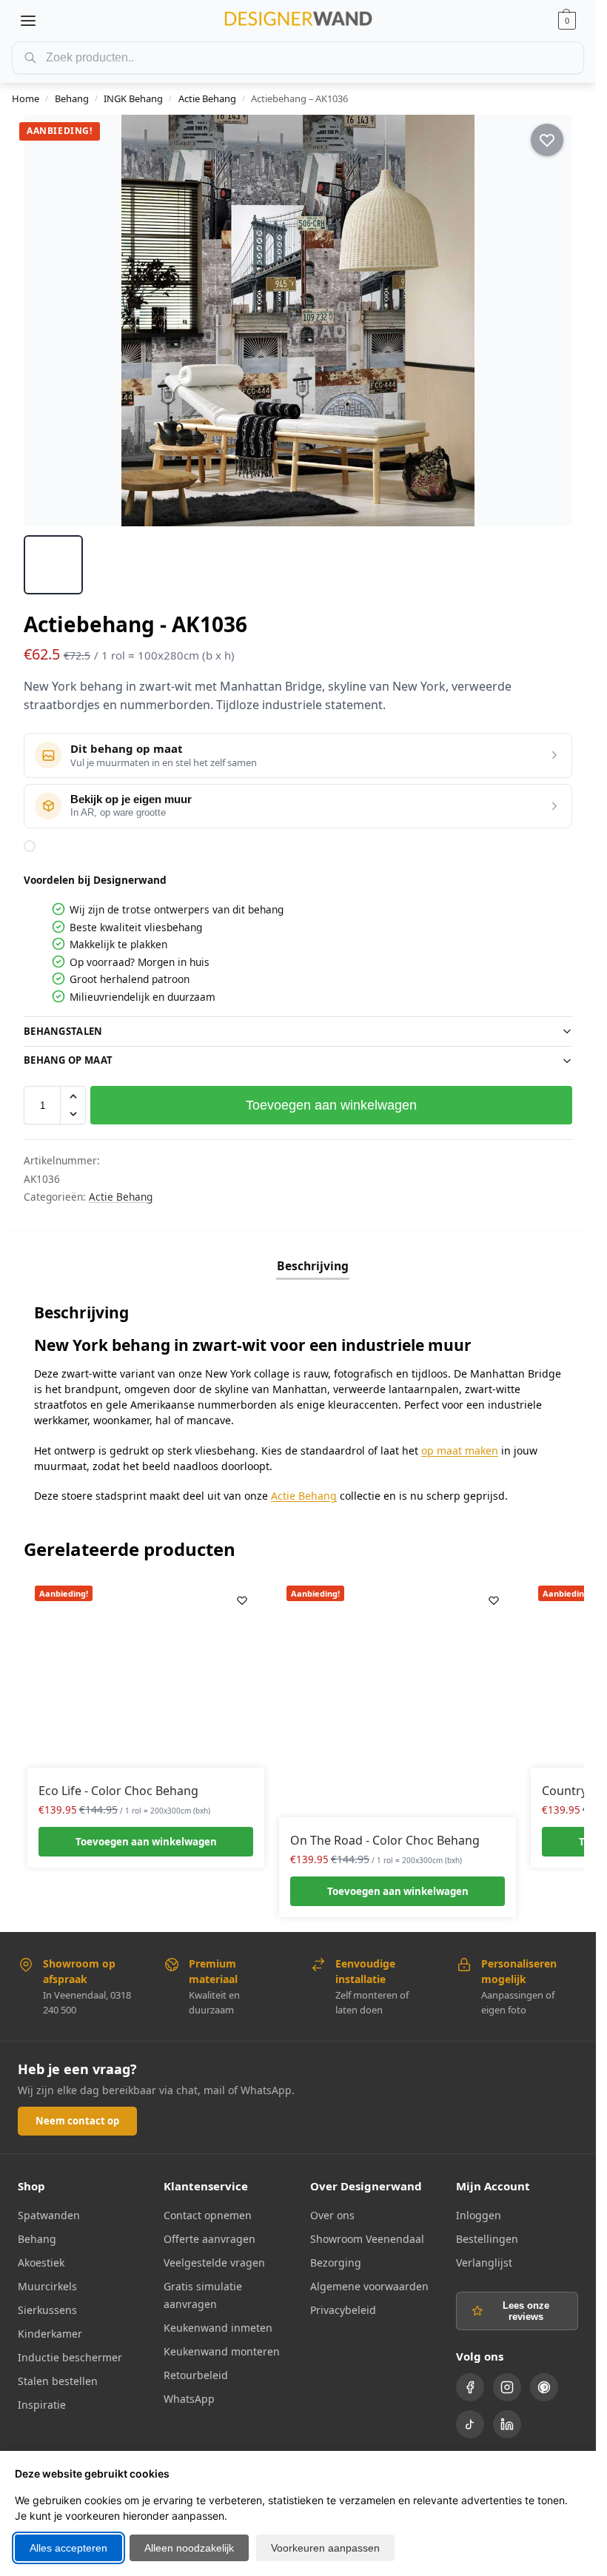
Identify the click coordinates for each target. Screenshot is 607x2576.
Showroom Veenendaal (367, 2239)
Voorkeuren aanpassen (325, 2548)
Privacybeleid (343, 2310)
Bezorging (336, 2263)
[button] (567, 21)
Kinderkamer (50, 2334)
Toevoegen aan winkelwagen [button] (146, 1842)
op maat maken (460, 1450)
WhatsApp (189, 2399)
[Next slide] (548, 321)
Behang (72, 98)
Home (26, 98)
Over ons (332, 2215)
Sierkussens (47, 2310)
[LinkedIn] (507, 2424)
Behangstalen (63, 1031)
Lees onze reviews (526, 2311)
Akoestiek (41, 2263)
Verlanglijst (484, 2263)
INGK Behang (133, 98)
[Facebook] (470, 2387)
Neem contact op (77, 2121)
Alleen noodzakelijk (189, 2548)
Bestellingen (487, 2239)
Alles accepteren (68, 2548)
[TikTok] (470, 2424)
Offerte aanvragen (209, 2239)
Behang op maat (68, 1060)
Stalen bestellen (58, 2381)
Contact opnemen (208, 2215)
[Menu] (28, 21)
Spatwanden (49, 2215)
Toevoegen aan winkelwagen (331, 1105)
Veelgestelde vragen (214, 2263)
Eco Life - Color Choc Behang (118, 1791)
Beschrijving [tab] (313, 1266)
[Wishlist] (242, 1600)
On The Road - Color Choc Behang (385, 1840)
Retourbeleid (196, 2375)
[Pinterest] (544, 2387)
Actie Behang (207, 98)
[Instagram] (507, 2387)
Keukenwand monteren (222, 2351)
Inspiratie (42, 2405)
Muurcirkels (47, 2286)
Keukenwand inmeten (218, 2328)
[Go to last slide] (48, 321)
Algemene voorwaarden (369, 2286)
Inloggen (479, 2215)
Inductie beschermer (70, 2357)
